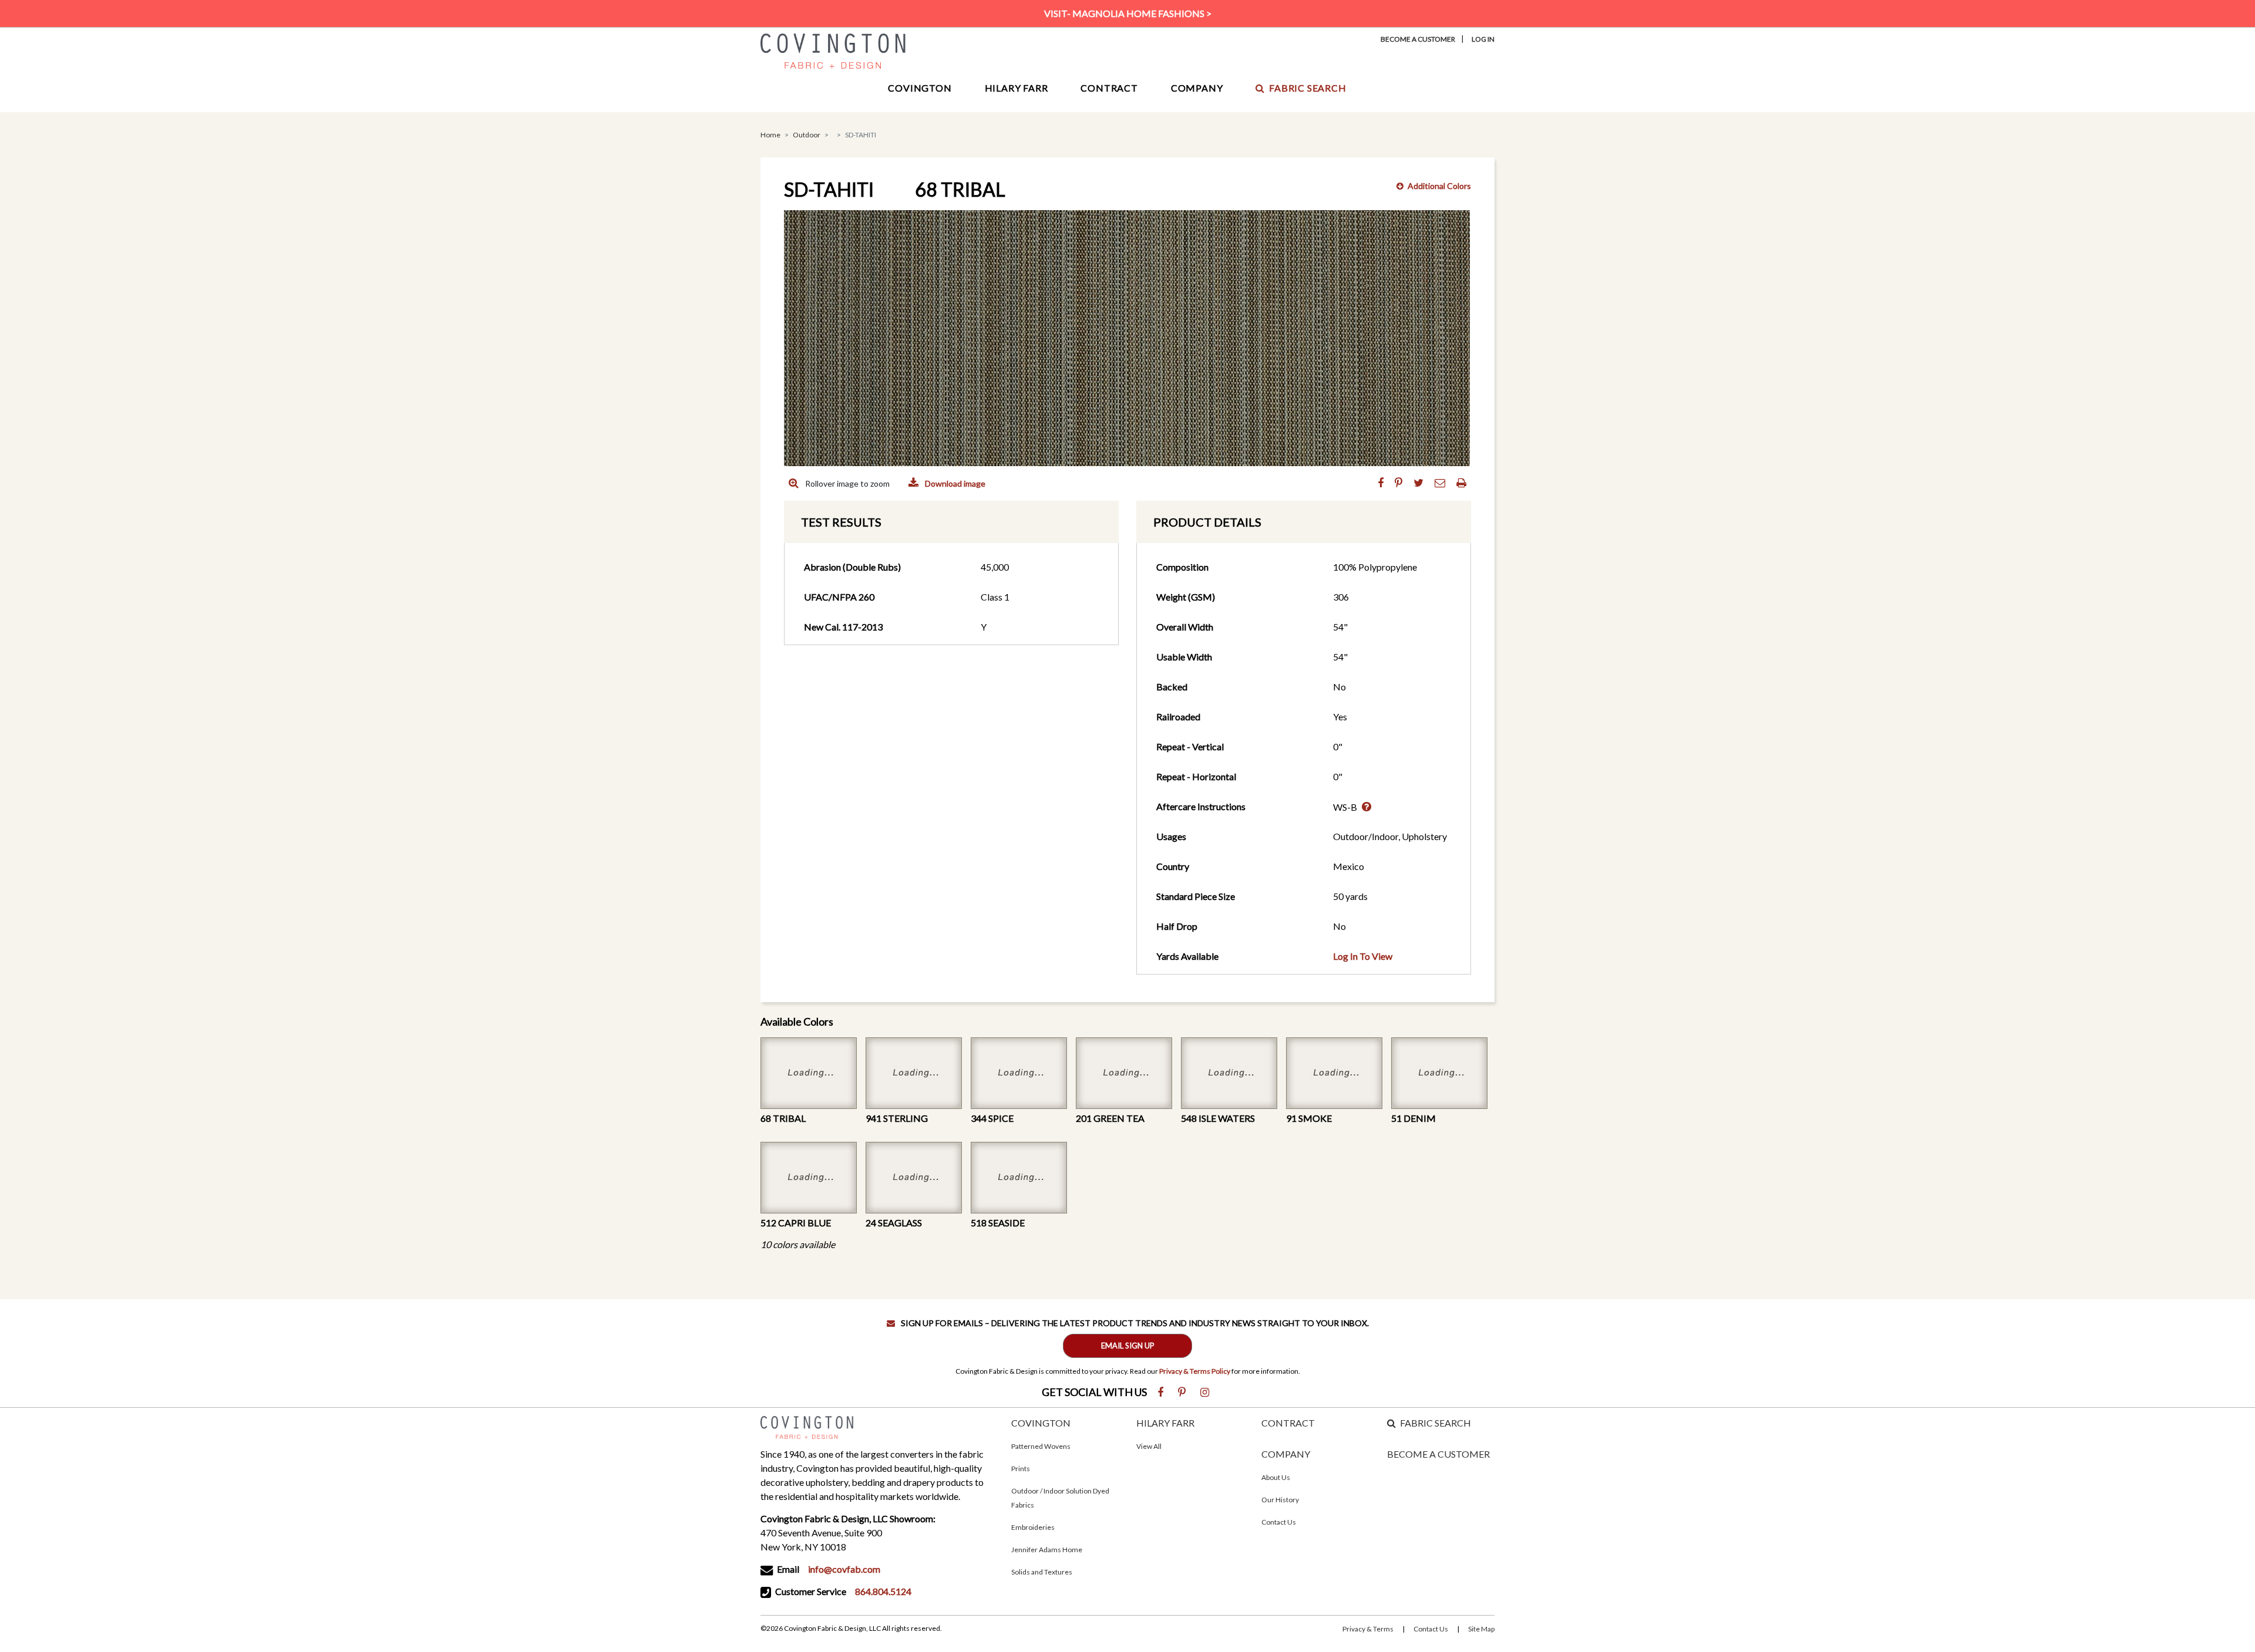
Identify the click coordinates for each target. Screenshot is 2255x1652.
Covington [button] (920, 88)
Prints (1021, 1469)
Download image (954, 483)
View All (1149, 1446)
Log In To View (1363, 956)
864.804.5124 (883, 1591)
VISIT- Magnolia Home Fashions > (1128, 13)
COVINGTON (1041, 1423)
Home (770, 135)
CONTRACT (1288, 1423)
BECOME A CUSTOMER (1438, 1454)
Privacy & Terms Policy (1195, 1371)
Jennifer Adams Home (1047, 1550)
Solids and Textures (1042, 1572)
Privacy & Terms (1368, 1629)
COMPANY (1286, 1454)
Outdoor (807, 135)
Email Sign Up (1128, 1346)
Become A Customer (1418, 39)
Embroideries (1033, 1527)
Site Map (1481, 1629)
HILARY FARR (1165, 1423)
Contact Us (1279, 1522)
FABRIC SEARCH (1436, 1423)
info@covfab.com (844, 1569)
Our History (1280, 1500)
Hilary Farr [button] (1017, 88)
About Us (1276, 1477)
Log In (1483, 39)
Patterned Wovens (1041, 1446)
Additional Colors (1439, 186)
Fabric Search (1307, 88)
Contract (1109, 88)
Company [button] (1197, 88)
